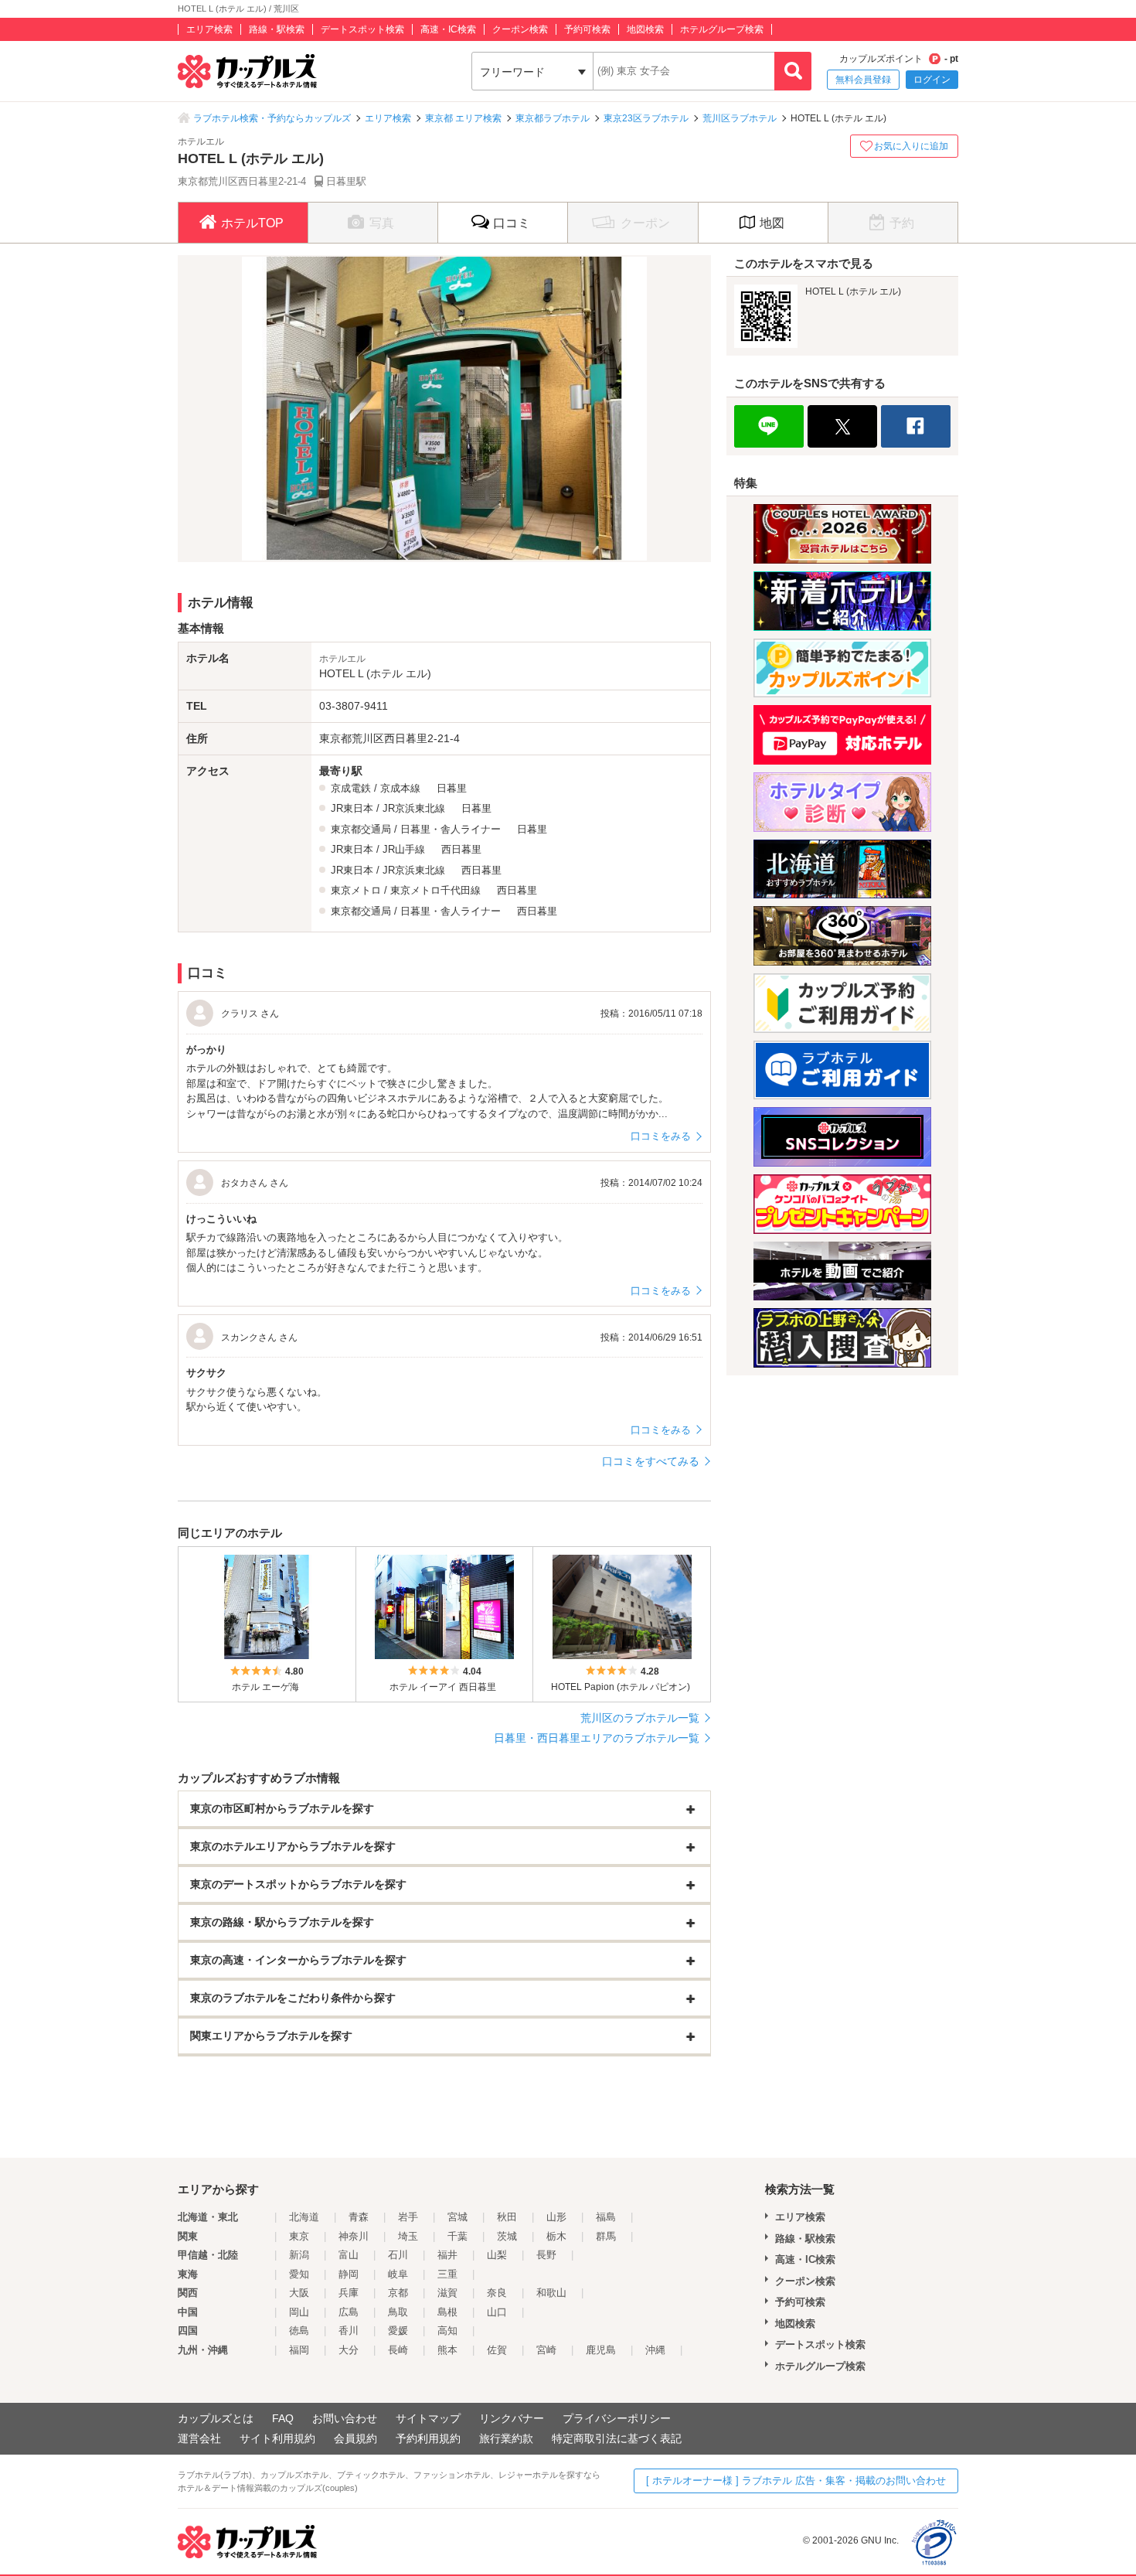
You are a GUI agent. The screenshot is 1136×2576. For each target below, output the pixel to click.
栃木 (556, 2236)
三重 (447, 2274)
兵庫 (349, 2293)
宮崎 (546, 2350)
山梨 (497, 2255)
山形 (556, 2217)
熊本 (447, 2350)
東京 (299, 2236)
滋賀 (447, 2293)
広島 (349, 2312)
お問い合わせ (345, 2418)
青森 (359, 2217)
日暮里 (452, 788)
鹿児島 (601, 2350)
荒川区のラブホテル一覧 (640, 1718)
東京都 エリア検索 (463, 118)
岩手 (408, 2217)
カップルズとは (216, 2418)
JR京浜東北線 (414, 808)
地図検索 (645, 29)
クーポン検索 (520, 29)
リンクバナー (512, 2418)
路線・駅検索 (277, 29)
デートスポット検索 (362, 29)
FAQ (283, 2418)
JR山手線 (404, 849)
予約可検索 (587, 29)
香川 (349, 2331)
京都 (398, 2293)
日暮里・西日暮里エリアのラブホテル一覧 (597, 1738)
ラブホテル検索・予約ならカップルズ (272, 118)
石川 (398, 2255)
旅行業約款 (506, 2438)
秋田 (507, 2217)
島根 (447, 2312)
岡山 (299, 2312)
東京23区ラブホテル (646, 118)
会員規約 (355, 2438)
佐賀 (497, 2350)
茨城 (507, 2236)
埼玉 (408, 2236)
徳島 (299, 2331)
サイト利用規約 (277, 2438)
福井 (447, 2255)
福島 (606, 2217)
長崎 (398, 2350)
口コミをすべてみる (651, 1461)
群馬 (606, 2236)
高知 (447, 2331)
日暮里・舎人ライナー (451, 829)
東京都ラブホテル (553, 118)
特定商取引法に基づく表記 (617, 2438)
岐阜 (398, 2274)
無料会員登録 (863, 80)
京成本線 (400, 788)
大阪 (299, 2293)
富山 (349, 2255)
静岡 (349, 2274)
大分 (349, 2350)
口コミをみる (661, 1136)
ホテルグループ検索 (722, 29)
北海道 (304, 2217)
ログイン (932, 80)
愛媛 (398, 2331)
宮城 (457, 2217)
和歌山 (551, 2293)
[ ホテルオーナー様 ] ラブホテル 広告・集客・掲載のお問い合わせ (796, 2481)
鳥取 (398, 2312)
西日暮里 (461, 849)
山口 (497, 2312)
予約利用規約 (428, 2438)
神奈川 (354, 2236)
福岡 (299, 2350)
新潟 (299, 2255)
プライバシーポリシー (617, 2418)
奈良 (497, 2293)
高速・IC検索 (448, 29)
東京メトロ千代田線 (435, 890)
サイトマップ (428, 2418)
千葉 (457, 2236)
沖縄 (655, 2350)
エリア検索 (209, 29)
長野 (546, 2255)
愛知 (299, 2274)
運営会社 (199, 2438)
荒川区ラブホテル (740, 118)
